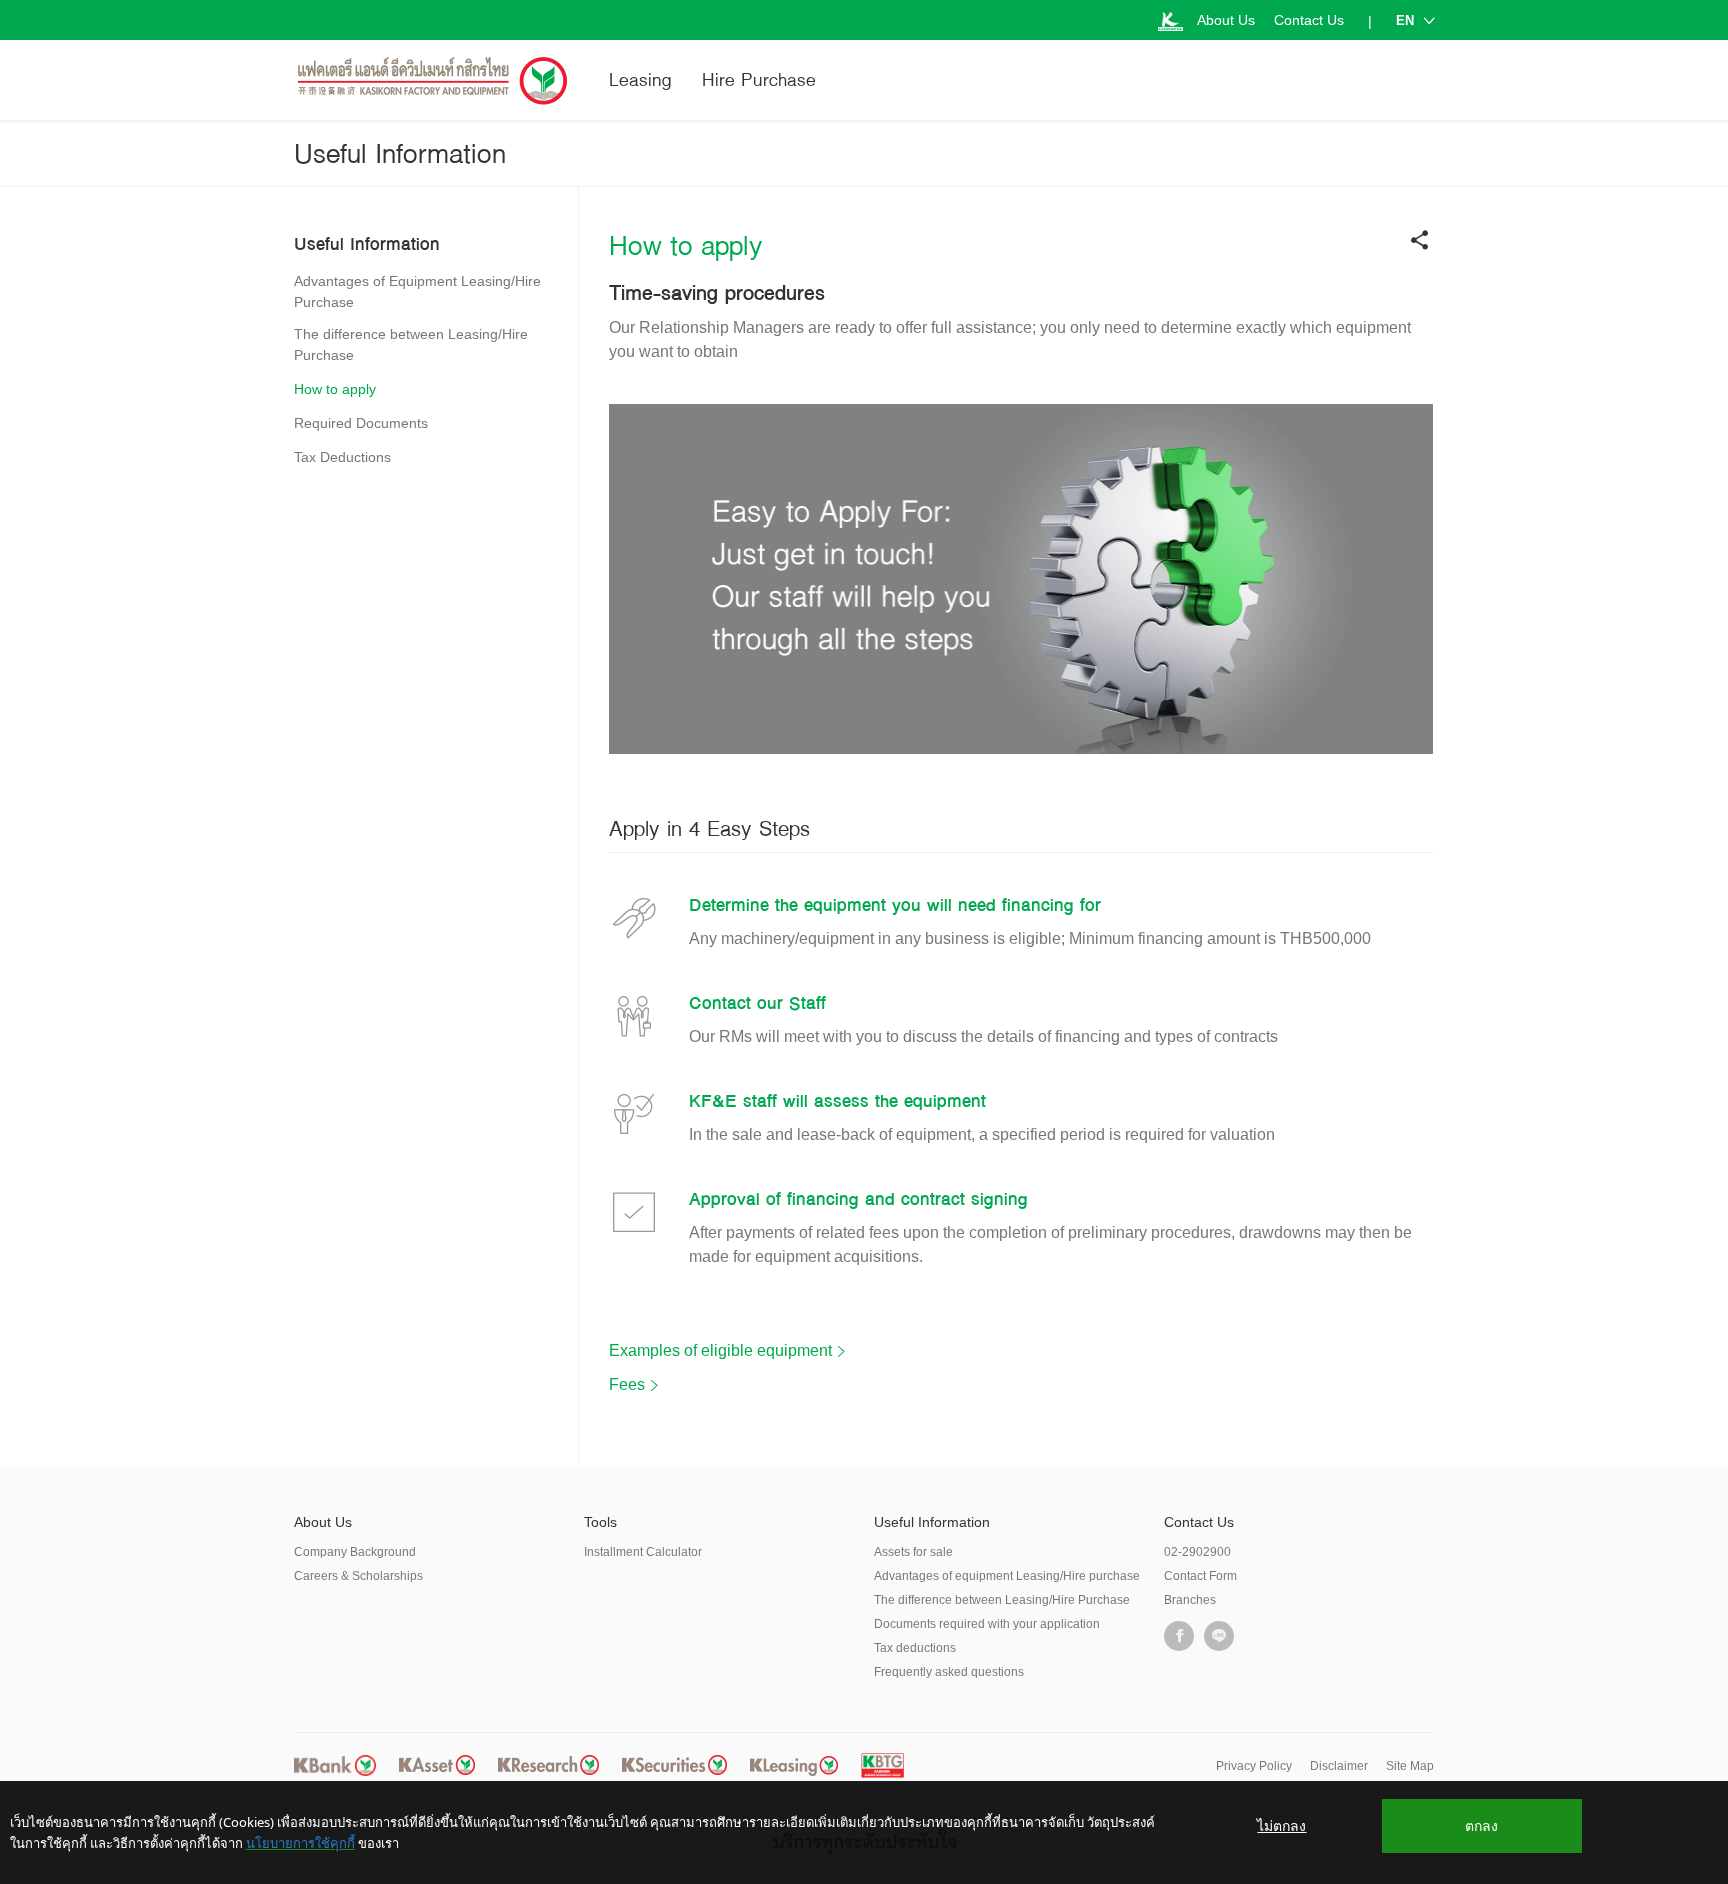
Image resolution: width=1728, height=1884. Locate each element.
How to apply (335, 389)
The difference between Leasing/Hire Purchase (411, 344)
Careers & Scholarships (358, 1576)
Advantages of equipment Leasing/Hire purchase (1007, 1576)
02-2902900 (1197, 1552)
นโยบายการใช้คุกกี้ (300, 1843)
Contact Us (1309, 20)
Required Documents (361, 423)
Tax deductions (915, 1648)
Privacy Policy (1254, 1766)
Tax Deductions (342, 457)
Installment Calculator (643, 1552)
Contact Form (1200, 1576)
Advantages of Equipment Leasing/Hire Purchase (417, 291)
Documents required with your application (987, 1624)
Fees (627, 1384)
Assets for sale (913, 1552)
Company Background (355, 1552)
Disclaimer (1339, 1766)
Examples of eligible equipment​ (720, 1350)
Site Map (1410, 1766)
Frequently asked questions (949, 1672)
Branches (1190, 1600)
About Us (1226, 20)
